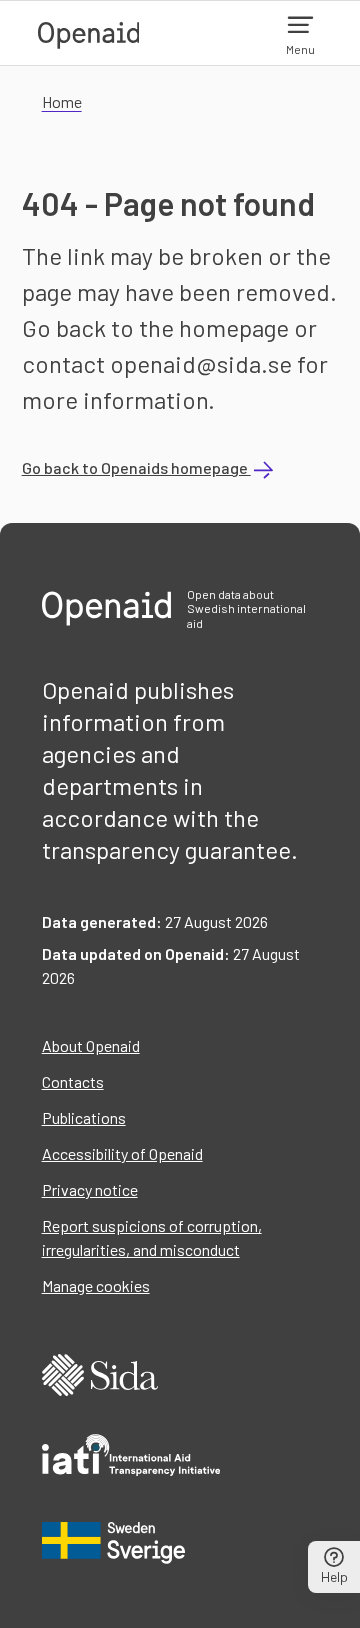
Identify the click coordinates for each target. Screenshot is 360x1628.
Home (62, 101)
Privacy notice (90, 1189)
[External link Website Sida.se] (100, 1378)
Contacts (73, 1081)
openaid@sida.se (201, 363)
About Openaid (91, 1045)
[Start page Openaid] (89, 33)
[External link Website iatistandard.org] (131, 1458)
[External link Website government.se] (114, 1543)
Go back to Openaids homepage (136, 467)
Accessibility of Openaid (122, 1153)
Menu (300, 49)
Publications (84, 1117)
